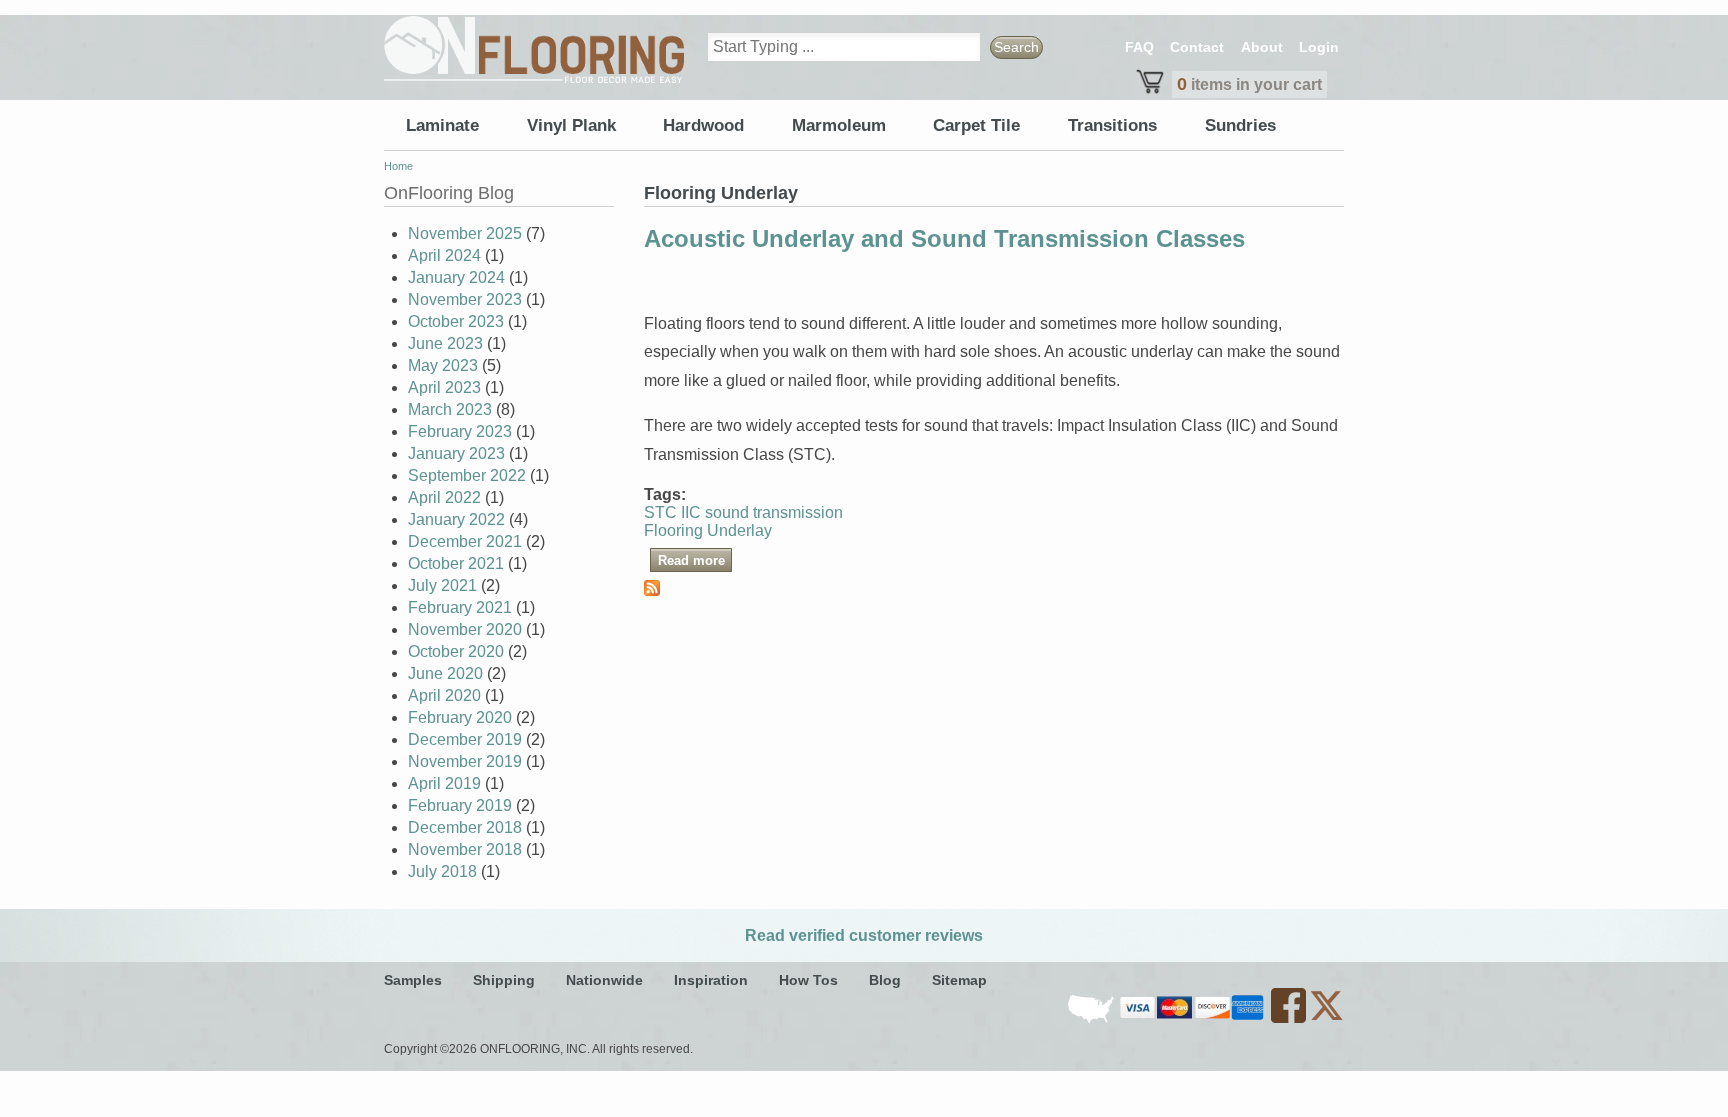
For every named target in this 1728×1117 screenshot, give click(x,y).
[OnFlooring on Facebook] (1290, 1019)
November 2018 (465, 849)
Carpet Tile (976, 125)
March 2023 (450, 409)
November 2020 (465, 629)
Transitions (1112, 125)
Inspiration (711, 980)
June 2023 (445, 343)
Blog (885, 980)
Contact (1197, 47)
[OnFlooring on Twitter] (1326, 1019)
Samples (413, 980)
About (1262, 47)
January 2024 (456, 277)
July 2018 (442, 871)
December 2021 (465, 541)
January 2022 (456, 519)
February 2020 (460, 717)
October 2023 (456, 321)
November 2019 (465, 761)
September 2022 (467, 475)
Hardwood (703, 125)
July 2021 (442, 585)
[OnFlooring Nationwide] (1092, 1019)
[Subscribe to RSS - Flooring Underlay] (652, 590)
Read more (695, 559)
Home (398, 166)
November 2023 (465, 299)
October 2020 (456, 651)
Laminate (442, 125)
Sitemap (959, 980)
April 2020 (444, 695)
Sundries (1240, 125)
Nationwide (604, 980)
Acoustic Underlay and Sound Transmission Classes (944, 238)
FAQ (1139, 47)
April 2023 (444, 387)
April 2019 (444, 783)
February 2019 (460, 805)
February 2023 (460, 431)
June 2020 (445, 673)
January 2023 (456, 453)
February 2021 (460, 607)
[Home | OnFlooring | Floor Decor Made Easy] (534, 49)
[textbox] (844, 47)
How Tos (808, 980)
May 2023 (443, 365)
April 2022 (444, 497)
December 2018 (465, 827)
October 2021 (456, 563)
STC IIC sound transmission (743, 512)
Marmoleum (839, 125)
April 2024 (444, 255)
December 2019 (465, 739)
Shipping (504, 980)
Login (1319, 47)
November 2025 (465, 233)
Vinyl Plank (571, 125)
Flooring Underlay (708, 530)
